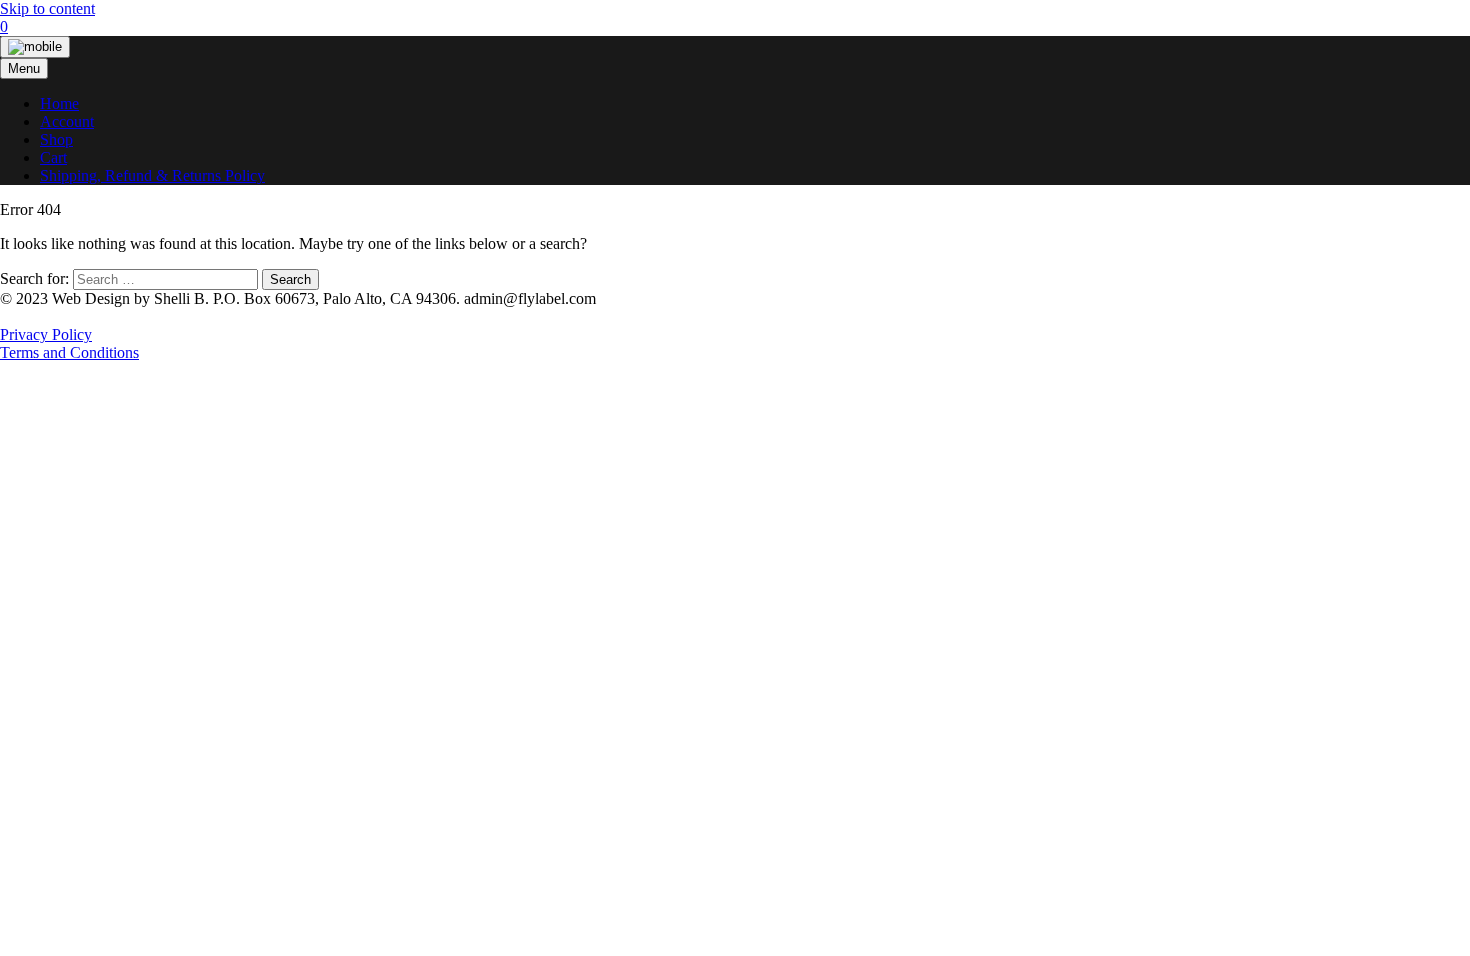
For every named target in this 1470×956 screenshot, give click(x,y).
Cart (53, 157)
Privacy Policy (46, 334)
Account (67, 121)
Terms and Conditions (69, 352)
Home (59, 103)
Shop (56, 139)
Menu (24, 68)
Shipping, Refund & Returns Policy (152, 175)
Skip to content (47, 8)
